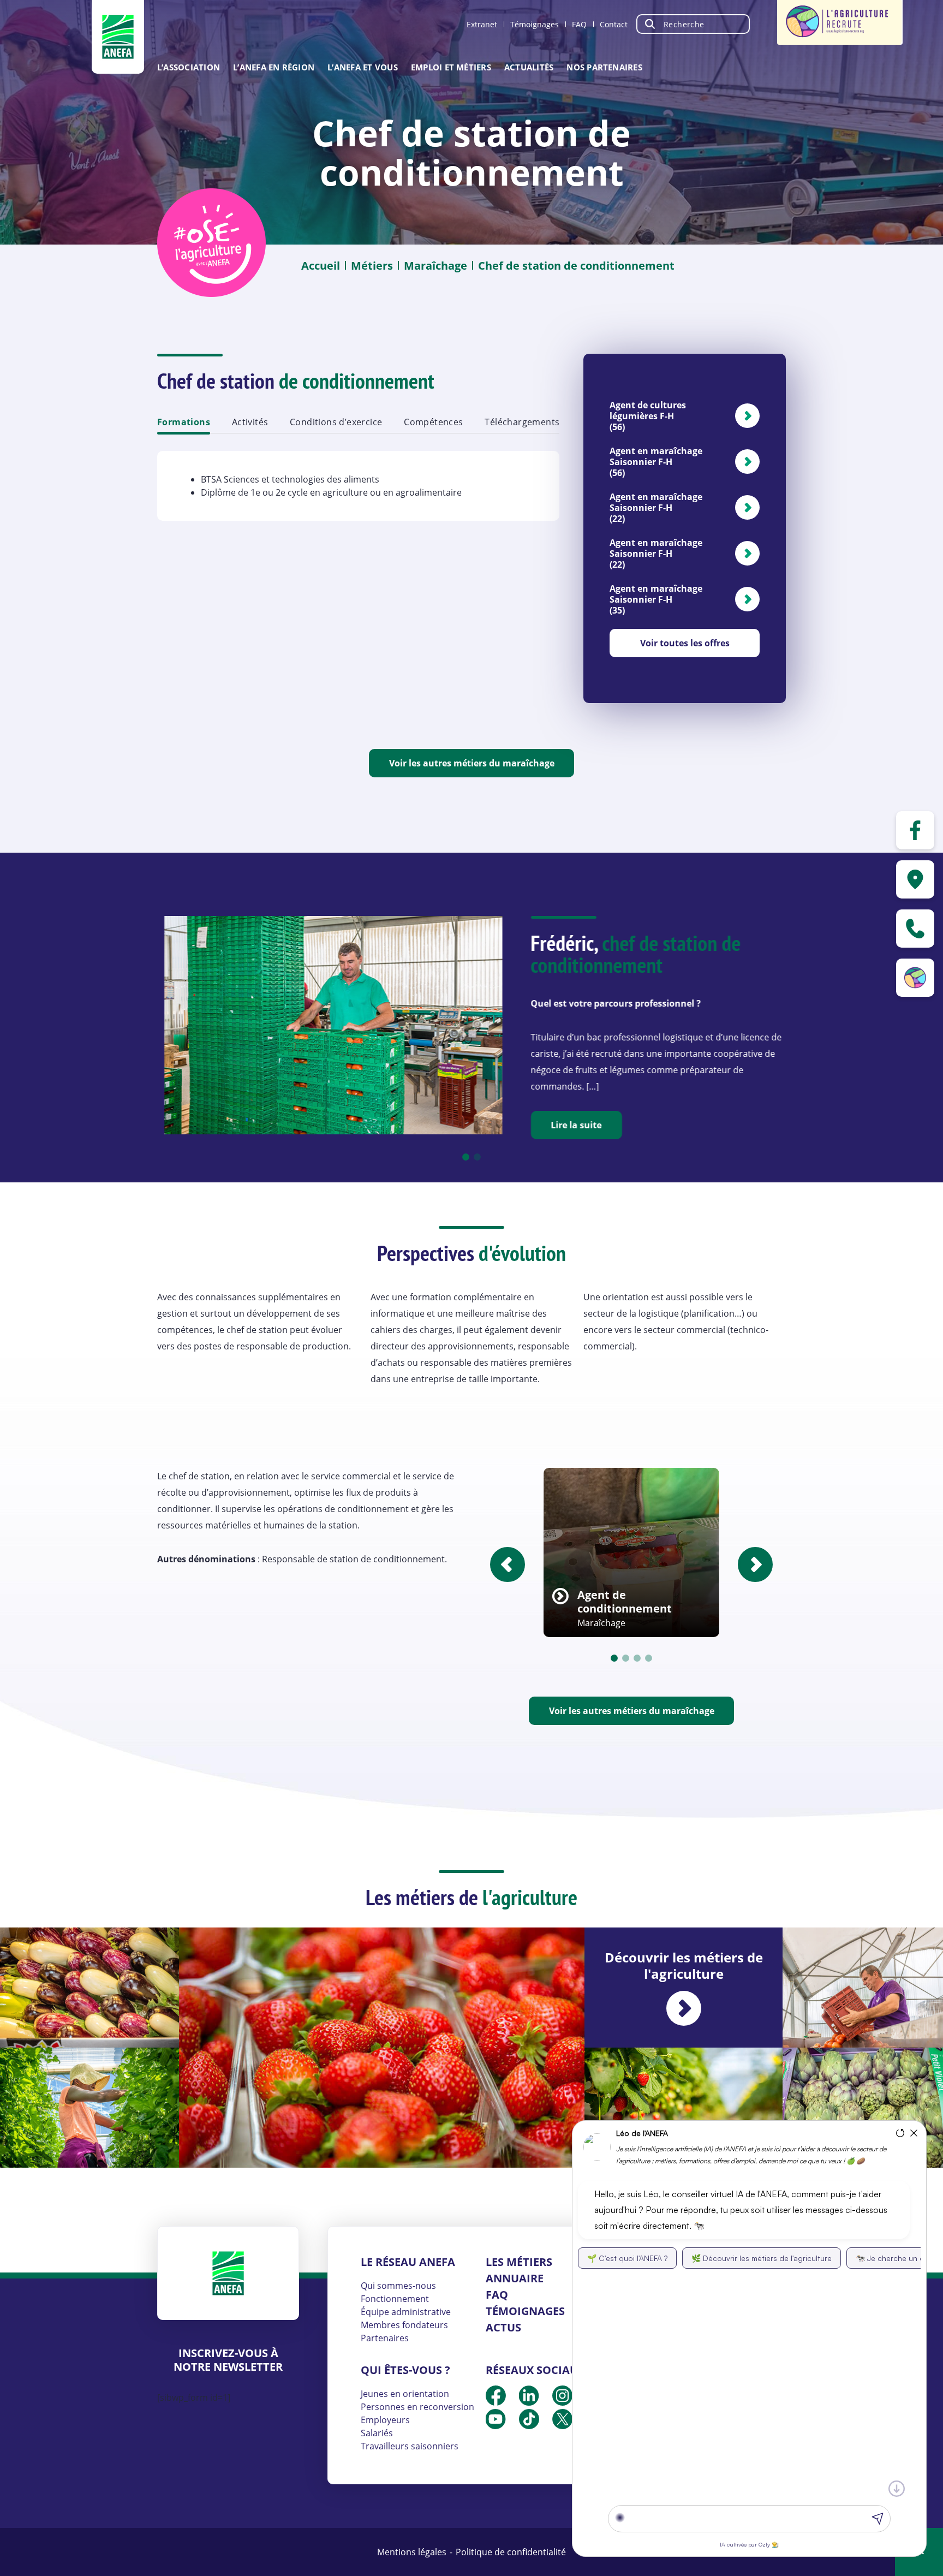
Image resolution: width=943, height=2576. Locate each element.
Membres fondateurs (404, 2325)
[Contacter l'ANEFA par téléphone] (915, 929)
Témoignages (535, 24)
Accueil (321, 266)
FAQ (579, 24)
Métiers (372, 266)
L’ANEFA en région (274, 67)
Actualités (529, 67)
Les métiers (519, 2262)
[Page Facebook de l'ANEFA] (915, 830)
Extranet (482, 24)
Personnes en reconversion (417, 2407)
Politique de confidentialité (511, 2552)
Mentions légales (412, 2552)
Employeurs (385, 2420)
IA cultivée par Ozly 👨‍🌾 (749, 2544)
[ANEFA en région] (915, 879)
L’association (189, 67)
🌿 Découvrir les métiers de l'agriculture (762, 2258)
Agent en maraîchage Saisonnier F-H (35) (656, 599)
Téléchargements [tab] (522, 422)
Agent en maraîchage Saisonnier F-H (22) (656, 508)
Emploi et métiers (451, 67)
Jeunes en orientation (405, 2394)
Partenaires (385, 2338)
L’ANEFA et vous (363, 67)
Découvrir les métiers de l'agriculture (684, 1965)
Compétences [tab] (433, 422)
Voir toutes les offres (685, 643)
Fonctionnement (395, 2299)
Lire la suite (575, 1125)
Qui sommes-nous (398, 2286)
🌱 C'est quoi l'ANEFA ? (627, 2258)
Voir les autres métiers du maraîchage (472, 763)
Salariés (377, 2433)
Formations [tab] (184, 422)
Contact (614, 24)
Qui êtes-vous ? (405, 2370)
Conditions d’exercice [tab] (336, 422)
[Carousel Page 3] (637, 1658)
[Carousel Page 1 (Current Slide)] (466, 1157)
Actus (503, 2327)
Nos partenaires (604, 67)
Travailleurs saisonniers (410, 2446)
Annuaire (515, 2278)
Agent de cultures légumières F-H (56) (648, 416)
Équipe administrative (406, 2312)
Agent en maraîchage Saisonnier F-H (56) (656, 462)
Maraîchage (435, 266)
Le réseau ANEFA (408, 2262)
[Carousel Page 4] (649, 1658)
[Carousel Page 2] (477, 1157)
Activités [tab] (250, 422)
